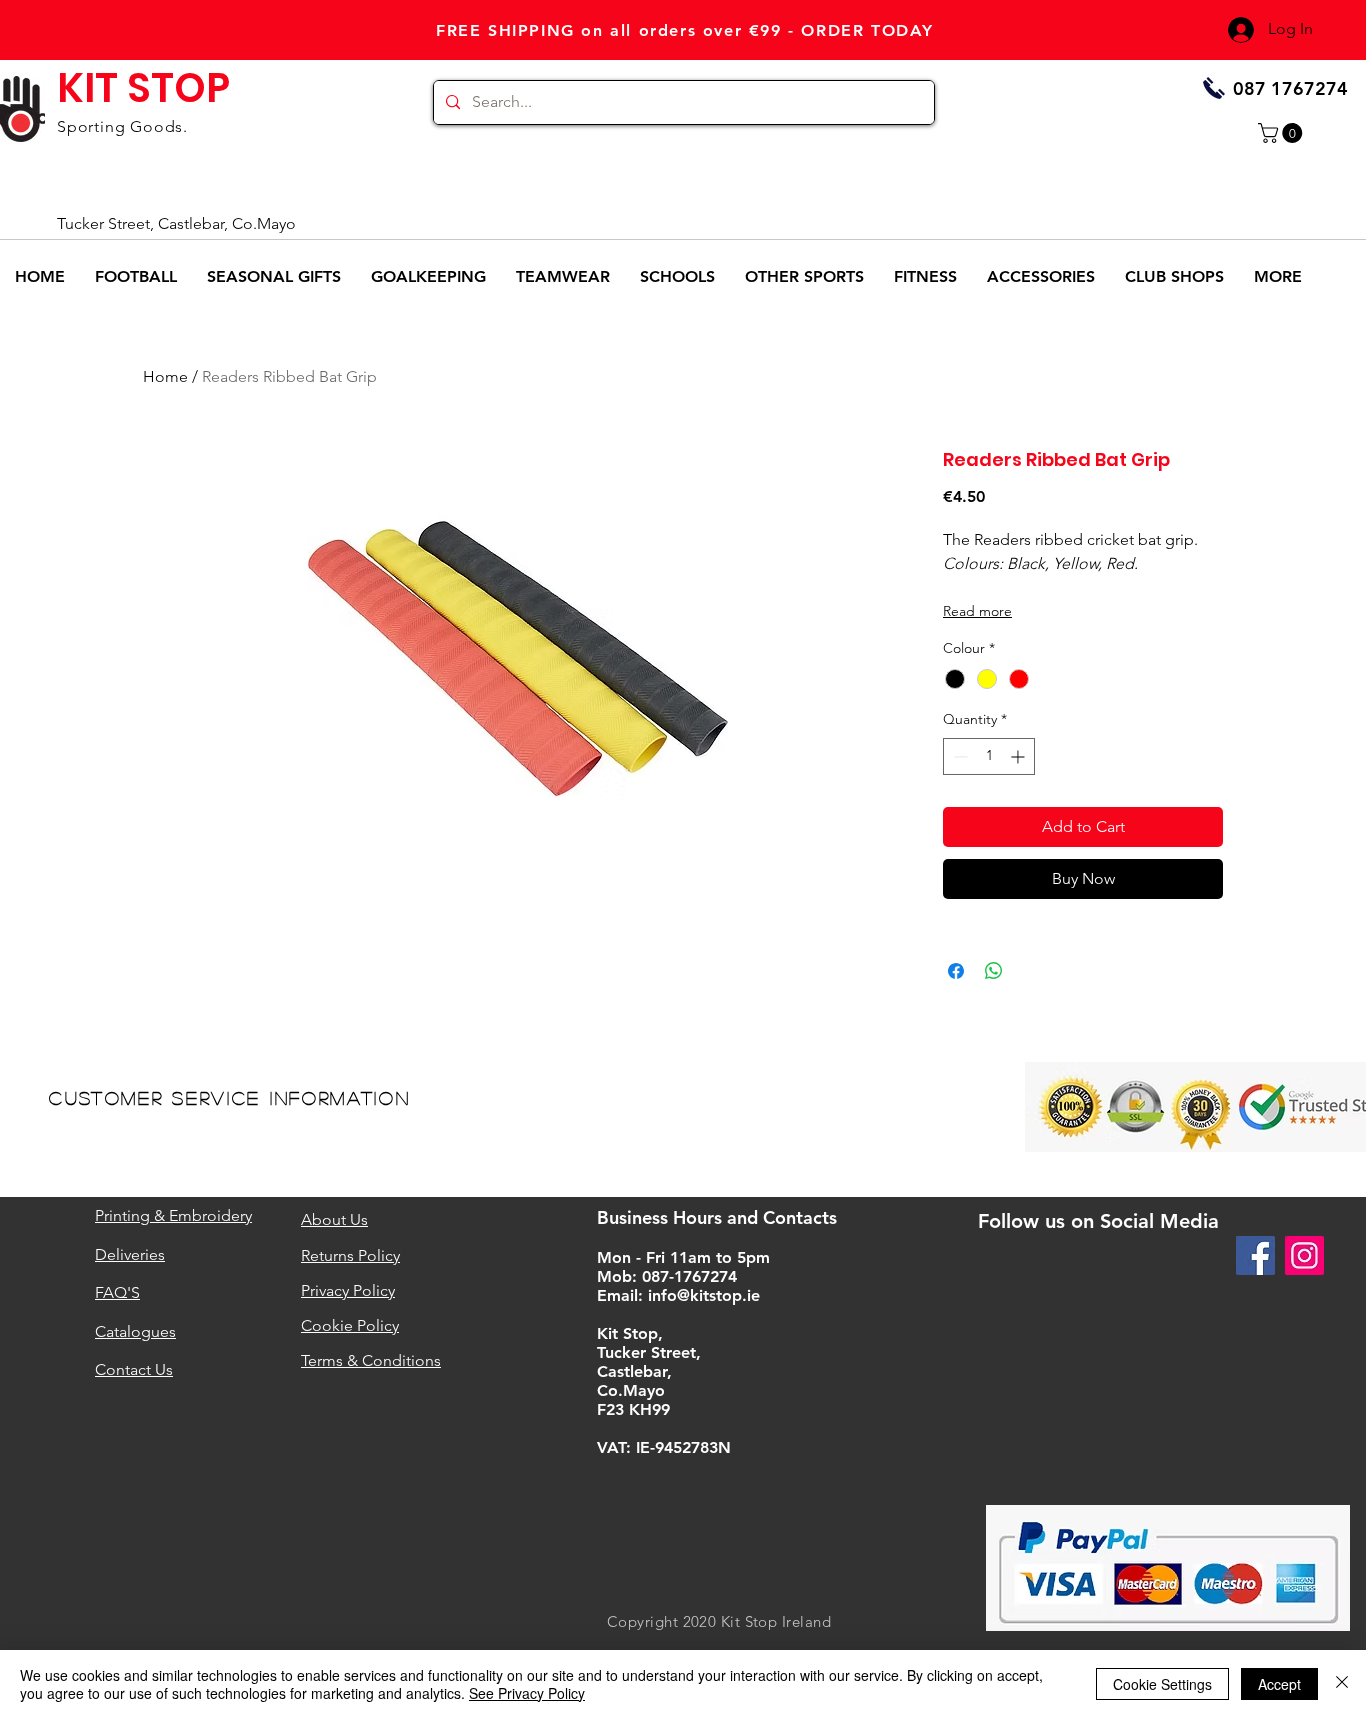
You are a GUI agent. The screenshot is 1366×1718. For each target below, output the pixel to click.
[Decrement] (958, 756)
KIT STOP (143, 88)
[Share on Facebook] (956, 971)
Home (165, 376)
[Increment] (1019, 756)
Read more (977, 611)
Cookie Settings (1162, 1684)
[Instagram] (1304, 1255)
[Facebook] (1255, 1255)
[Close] (1342, 1684)
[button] (1282, 133)
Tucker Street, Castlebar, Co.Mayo (176, 223)
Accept (1279, 1684)
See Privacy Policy (527, 1693)
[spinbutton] (989, 756)
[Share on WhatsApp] (994, 971)
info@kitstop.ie (704, 1295)
